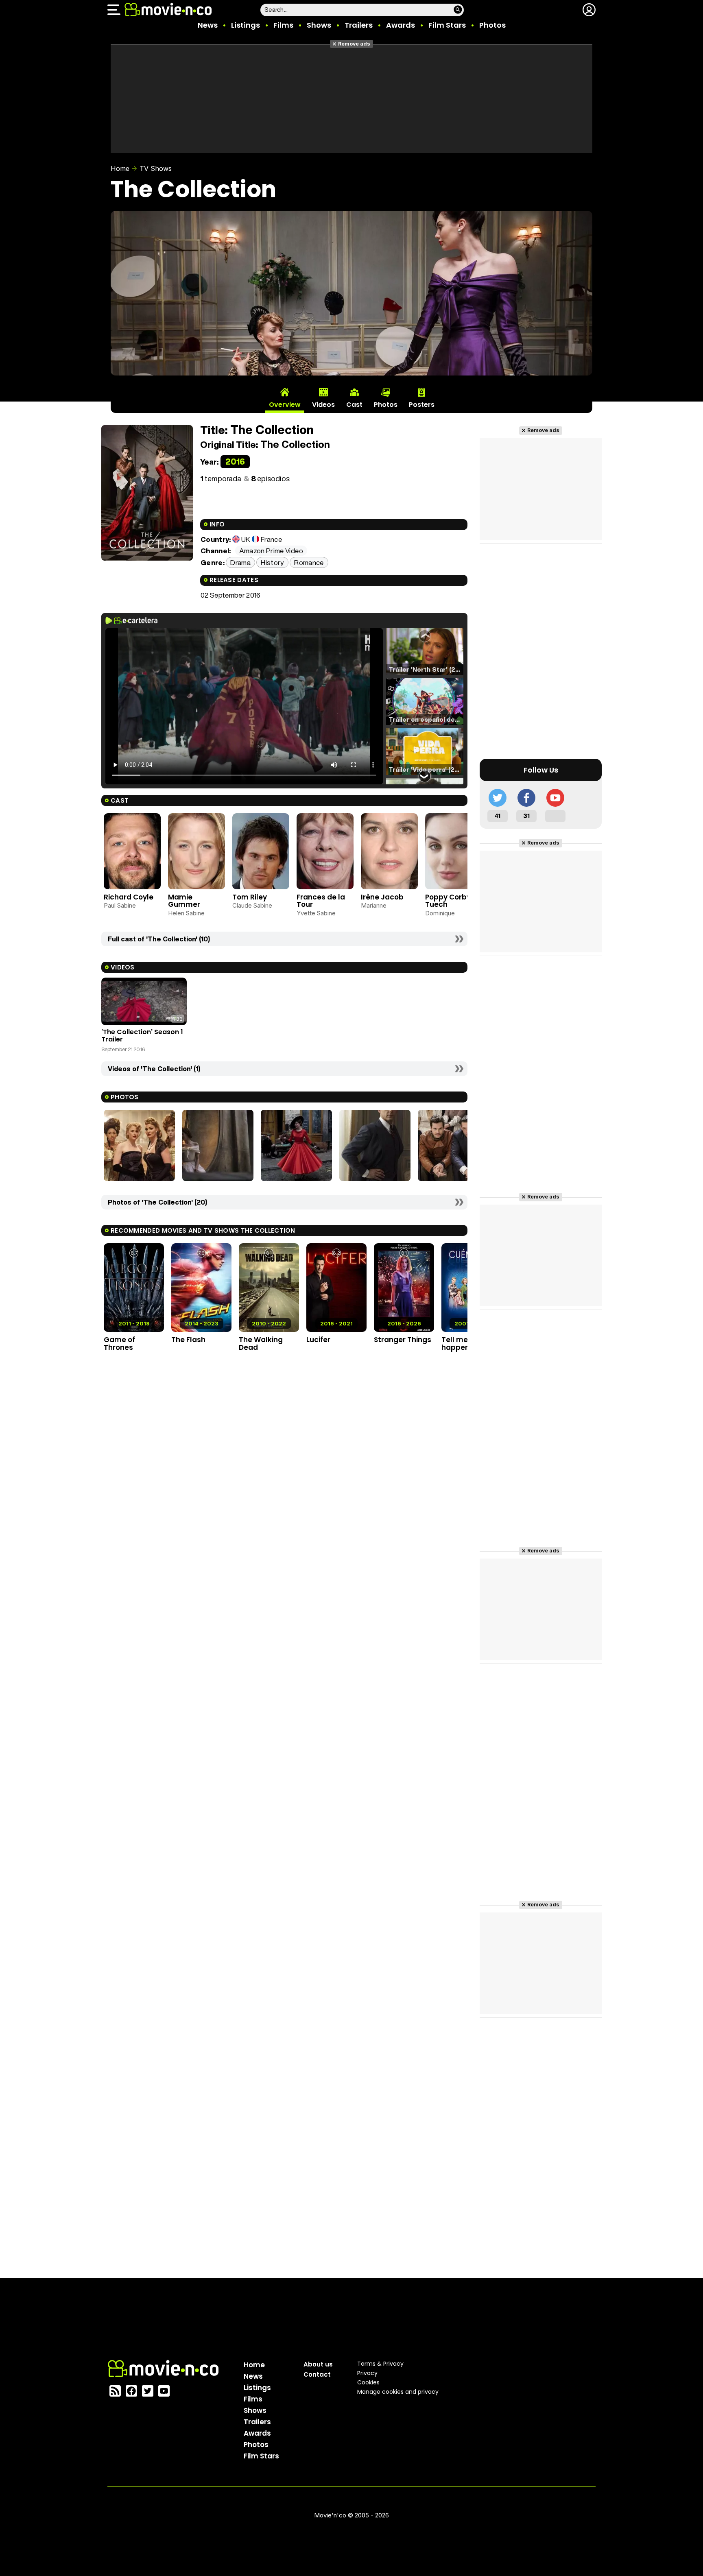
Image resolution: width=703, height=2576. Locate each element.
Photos (492, 25)
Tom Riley (250, 897)
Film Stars (447, 25)
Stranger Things (403, 1340)
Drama (240, 562)
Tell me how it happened (466, 1344)
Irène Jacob (382, 897)
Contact (317, 2374)
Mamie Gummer (184, 901)
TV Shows (156, 168)
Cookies (368, 2382)
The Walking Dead (261, 1344)
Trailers (359, 25)
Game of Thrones (119, 1344)
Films (283, 25)
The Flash (188, 1340)
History (272, 562)
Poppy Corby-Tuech (450, 901)
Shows (319, 25)
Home (120, 168)
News (208, 25)
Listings (246, 25)
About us (318, 2364)
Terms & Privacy (380, 2364)
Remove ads (354, 44)
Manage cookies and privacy (398, 2392)
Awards (401, 25)
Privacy (367, 2373)
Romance (309, 562)
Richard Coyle (129, 897)
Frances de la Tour (321, 901)
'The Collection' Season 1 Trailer (142, 1036)
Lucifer (318, 1340)
